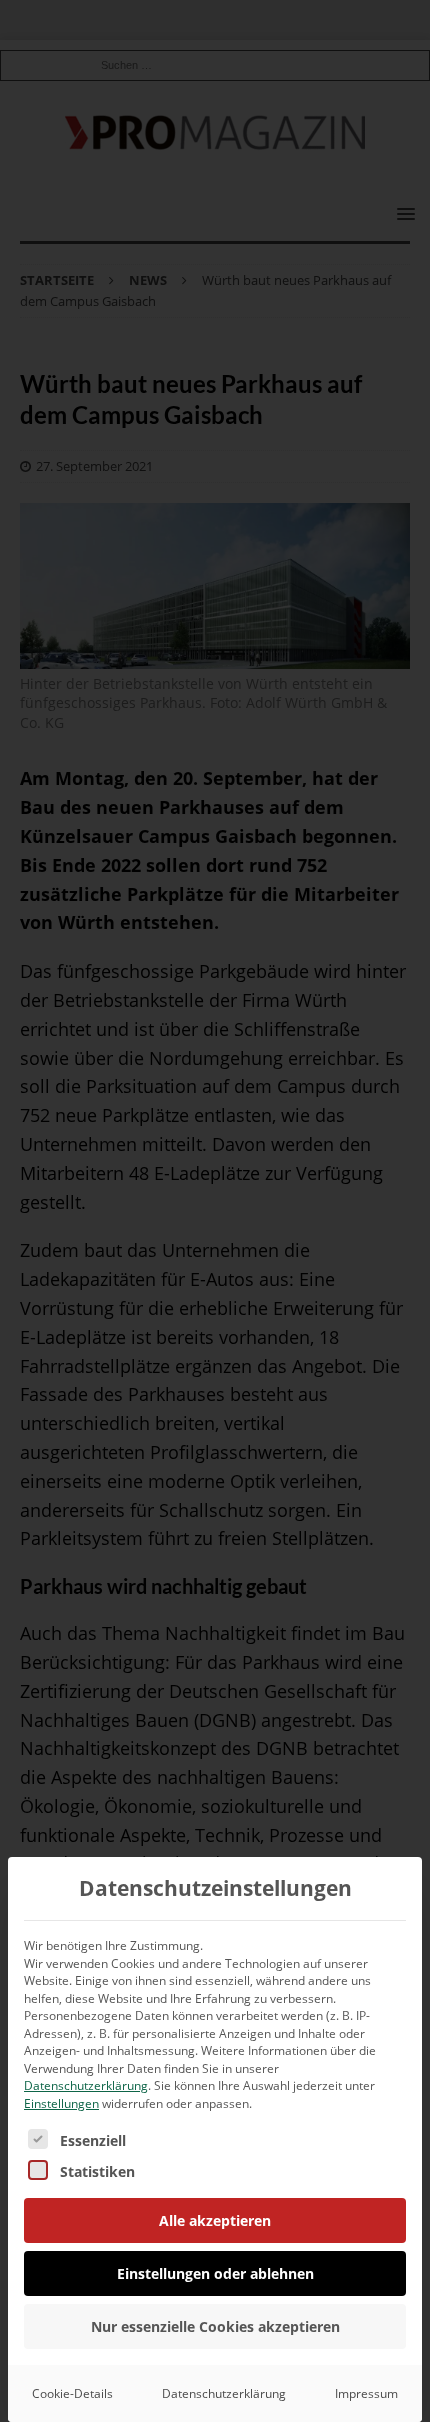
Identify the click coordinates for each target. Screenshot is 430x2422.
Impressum (366, 2393)
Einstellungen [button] (61, 2103)
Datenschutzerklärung (86, 2085)
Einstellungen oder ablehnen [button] (215, 2273)
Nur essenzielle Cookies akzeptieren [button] (215, 2326)
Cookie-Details (72, 2393)
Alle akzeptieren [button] (215, 2220)
